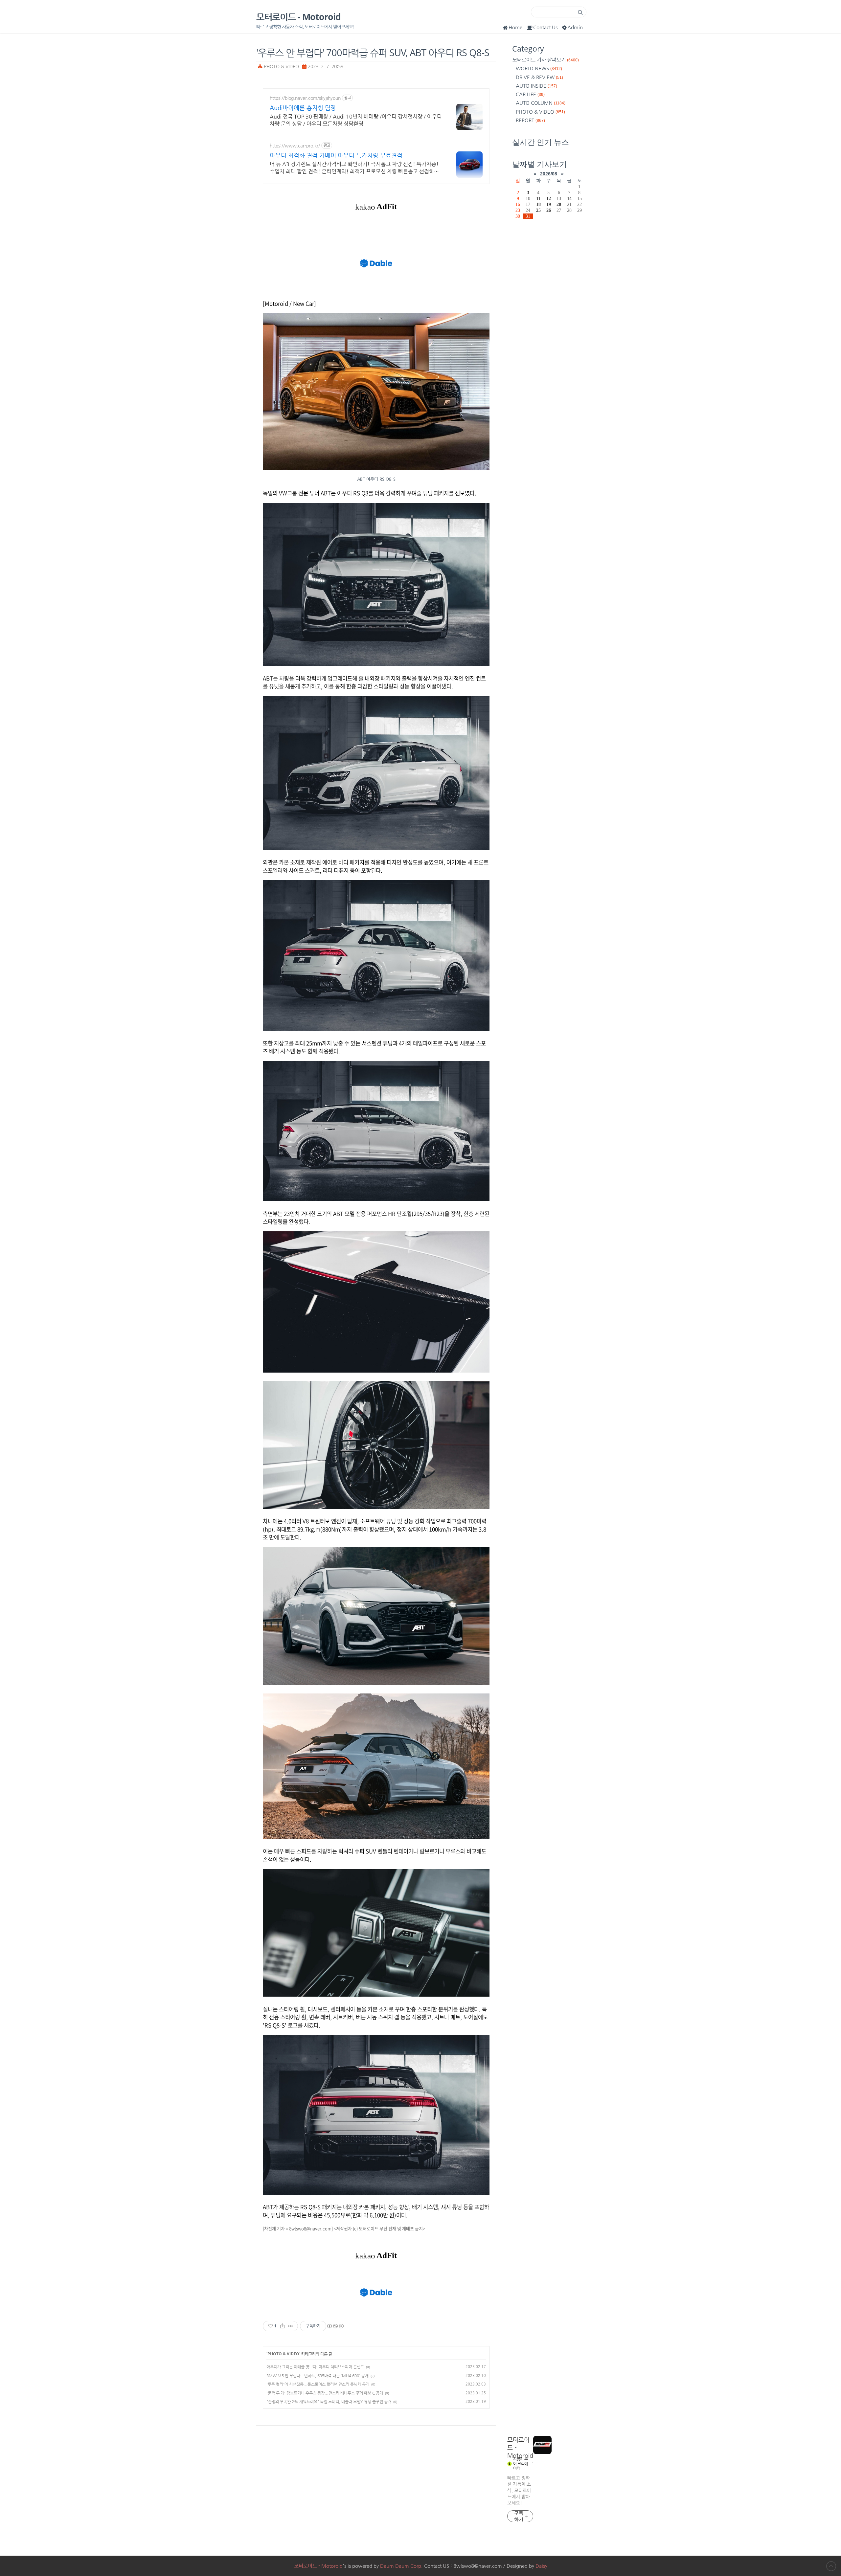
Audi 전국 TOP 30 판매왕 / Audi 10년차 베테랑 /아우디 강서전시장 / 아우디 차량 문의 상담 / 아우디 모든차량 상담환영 (356, 120)
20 (559, 204)
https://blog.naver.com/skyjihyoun (305, 98)
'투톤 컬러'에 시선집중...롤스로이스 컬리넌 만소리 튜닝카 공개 (318, 2384)
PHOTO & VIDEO (281, 67)
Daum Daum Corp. (401, 2566)
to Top (831, 2566)
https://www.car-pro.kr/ (295, 146)
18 (538, 204)
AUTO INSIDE (536, 86)
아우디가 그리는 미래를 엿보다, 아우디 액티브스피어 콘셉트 (315, 2367)
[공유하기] (282, 2326)
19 (549, 204)
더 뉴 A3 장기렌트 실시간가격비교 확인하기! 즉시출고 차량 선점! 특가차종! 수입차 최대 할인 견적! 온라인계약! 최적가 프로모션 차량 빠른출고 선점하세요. (354, 168)
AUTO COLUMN (541, 103)
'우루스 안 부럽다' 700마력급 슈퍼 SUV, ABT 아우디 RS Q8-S (373, 52)
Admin (575, 27)
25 (538, 210)
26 (549, 210)
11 (538, 198)
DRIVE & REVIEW (539, 77)
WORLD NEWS (539, 68)
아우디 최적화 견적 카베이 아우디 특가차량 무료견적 (336, 155)
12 (549, 198)
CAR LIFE (530, 94)
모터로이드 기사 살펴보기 (546, 60)
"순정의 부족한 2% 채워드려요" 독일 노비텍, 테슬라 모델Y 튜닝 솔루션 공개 (329, 2402)
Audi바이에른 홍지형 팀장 (303, 108)
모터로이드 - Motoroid (298, 17)
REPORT (530, 120)
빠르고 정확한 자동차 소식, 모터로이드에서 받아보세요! (519, 2490)
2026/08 (549, 174)
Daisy (541, 2566)
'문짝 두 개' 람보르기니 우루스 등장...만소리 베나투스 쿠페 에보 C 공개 (325, 2393)
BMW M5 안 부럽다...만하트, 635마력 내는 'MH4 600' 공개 (318, 2376)
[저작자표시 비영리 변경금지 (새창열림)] (335, 2326)
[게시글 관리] (291, 2326)
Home (515, 27)
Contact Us (545, 27)
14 (569, 198)
